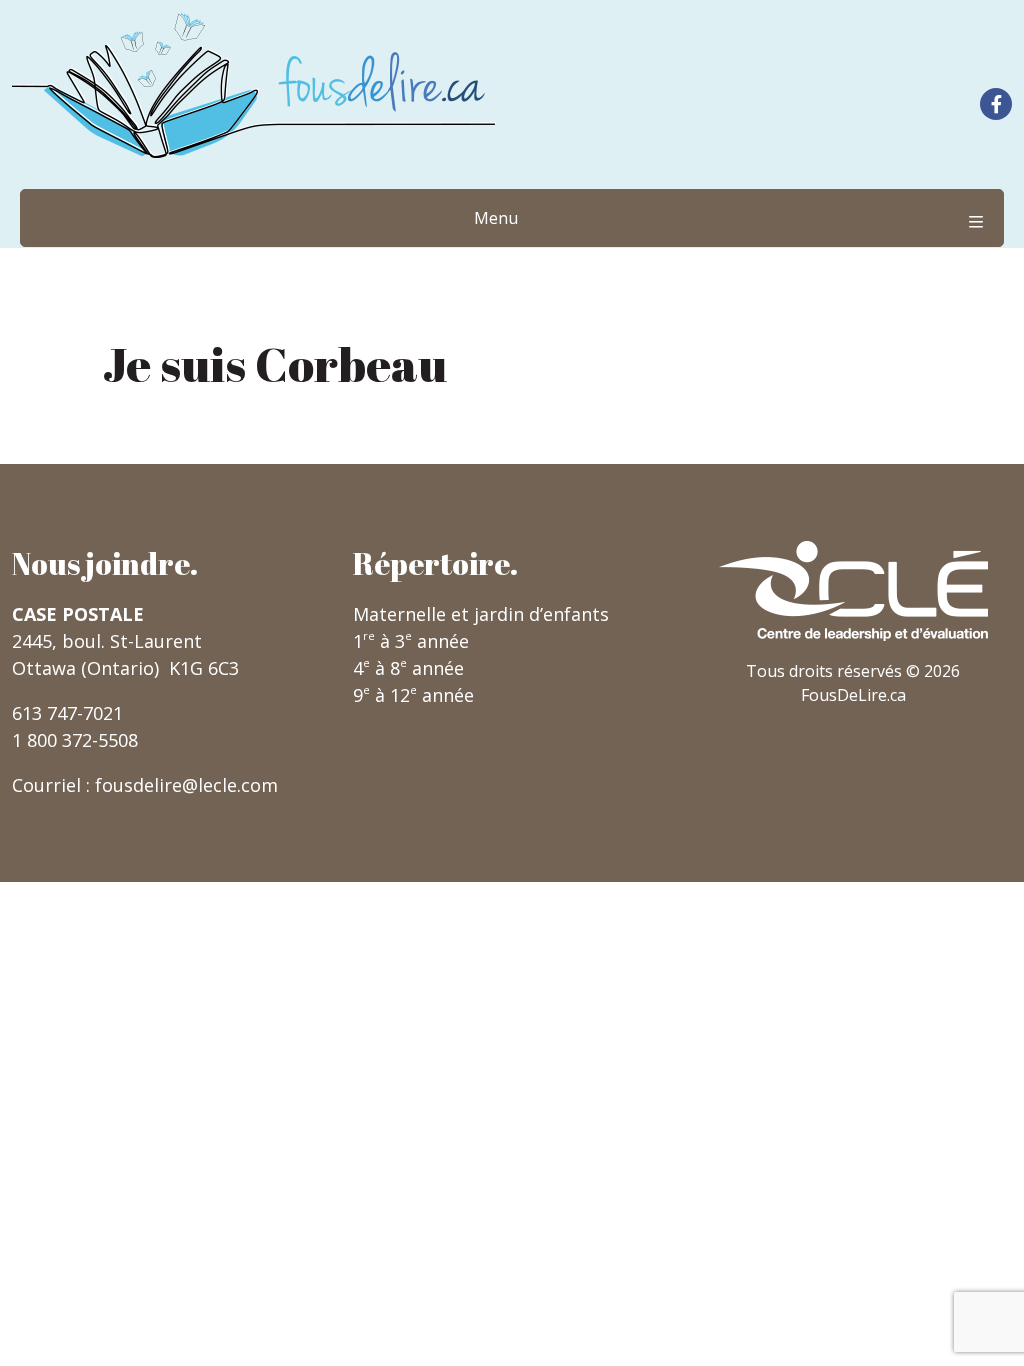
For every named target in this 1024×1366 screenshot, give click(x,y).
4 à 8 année (408, 668)
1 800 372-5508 (75, 740)
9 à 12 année (413, 695)
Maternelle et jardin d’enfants (481, 614)
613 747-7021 (67, 713)
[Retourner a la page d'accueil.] (254, 85)
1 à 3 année (411, 641)
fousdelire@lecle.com (186, 785)
